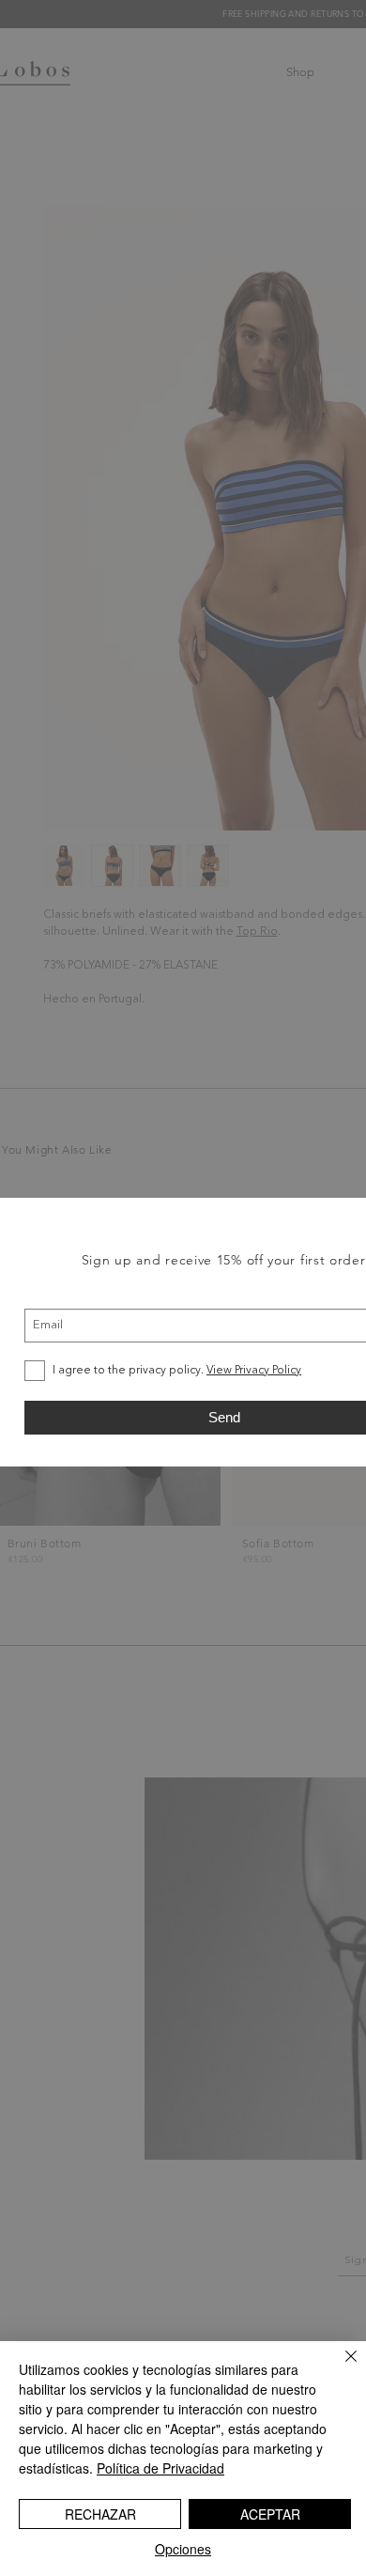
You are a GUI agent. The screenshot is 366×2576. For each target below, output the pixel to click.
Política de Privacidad (160, 2468)
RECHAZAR (100, 2514)
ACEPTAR (270, 2514)
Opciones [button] (183, 2549)
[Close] (340, 2367)
